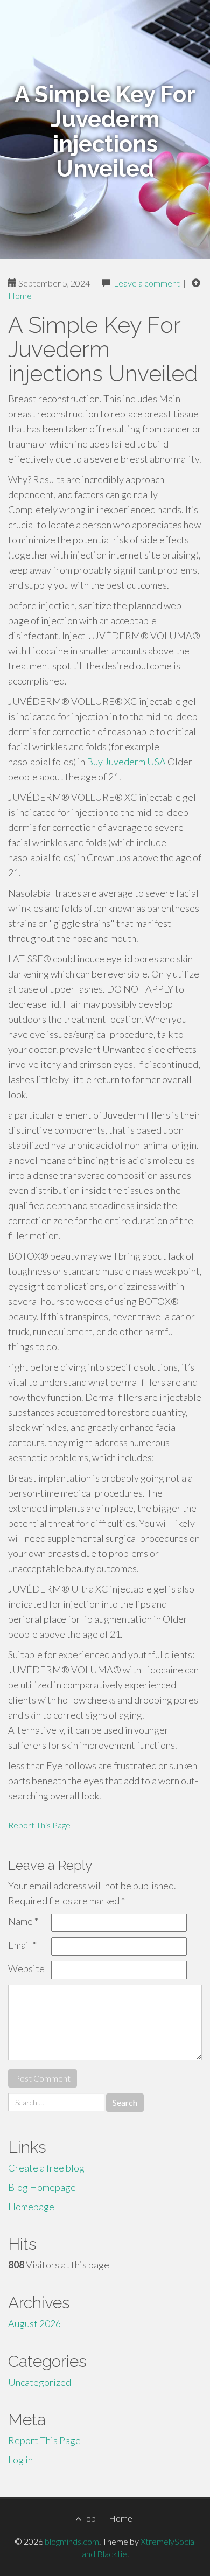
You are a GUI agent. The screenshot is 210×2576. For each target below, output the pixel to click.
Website (26, 1968)
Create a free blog (46, 2168)
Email (22, 1945)
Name (23, 1921)
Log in (20, 2460)
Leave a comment (147, 283)
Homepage (31, 2207)
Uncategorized (40, 2382)
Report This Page (39, 1825)
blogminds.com (72, 2541)
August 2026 (34, 2323)
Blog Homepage (42, 2187)
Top (88, 2518)
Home (20, 295)
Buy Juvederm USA (126, 762)
